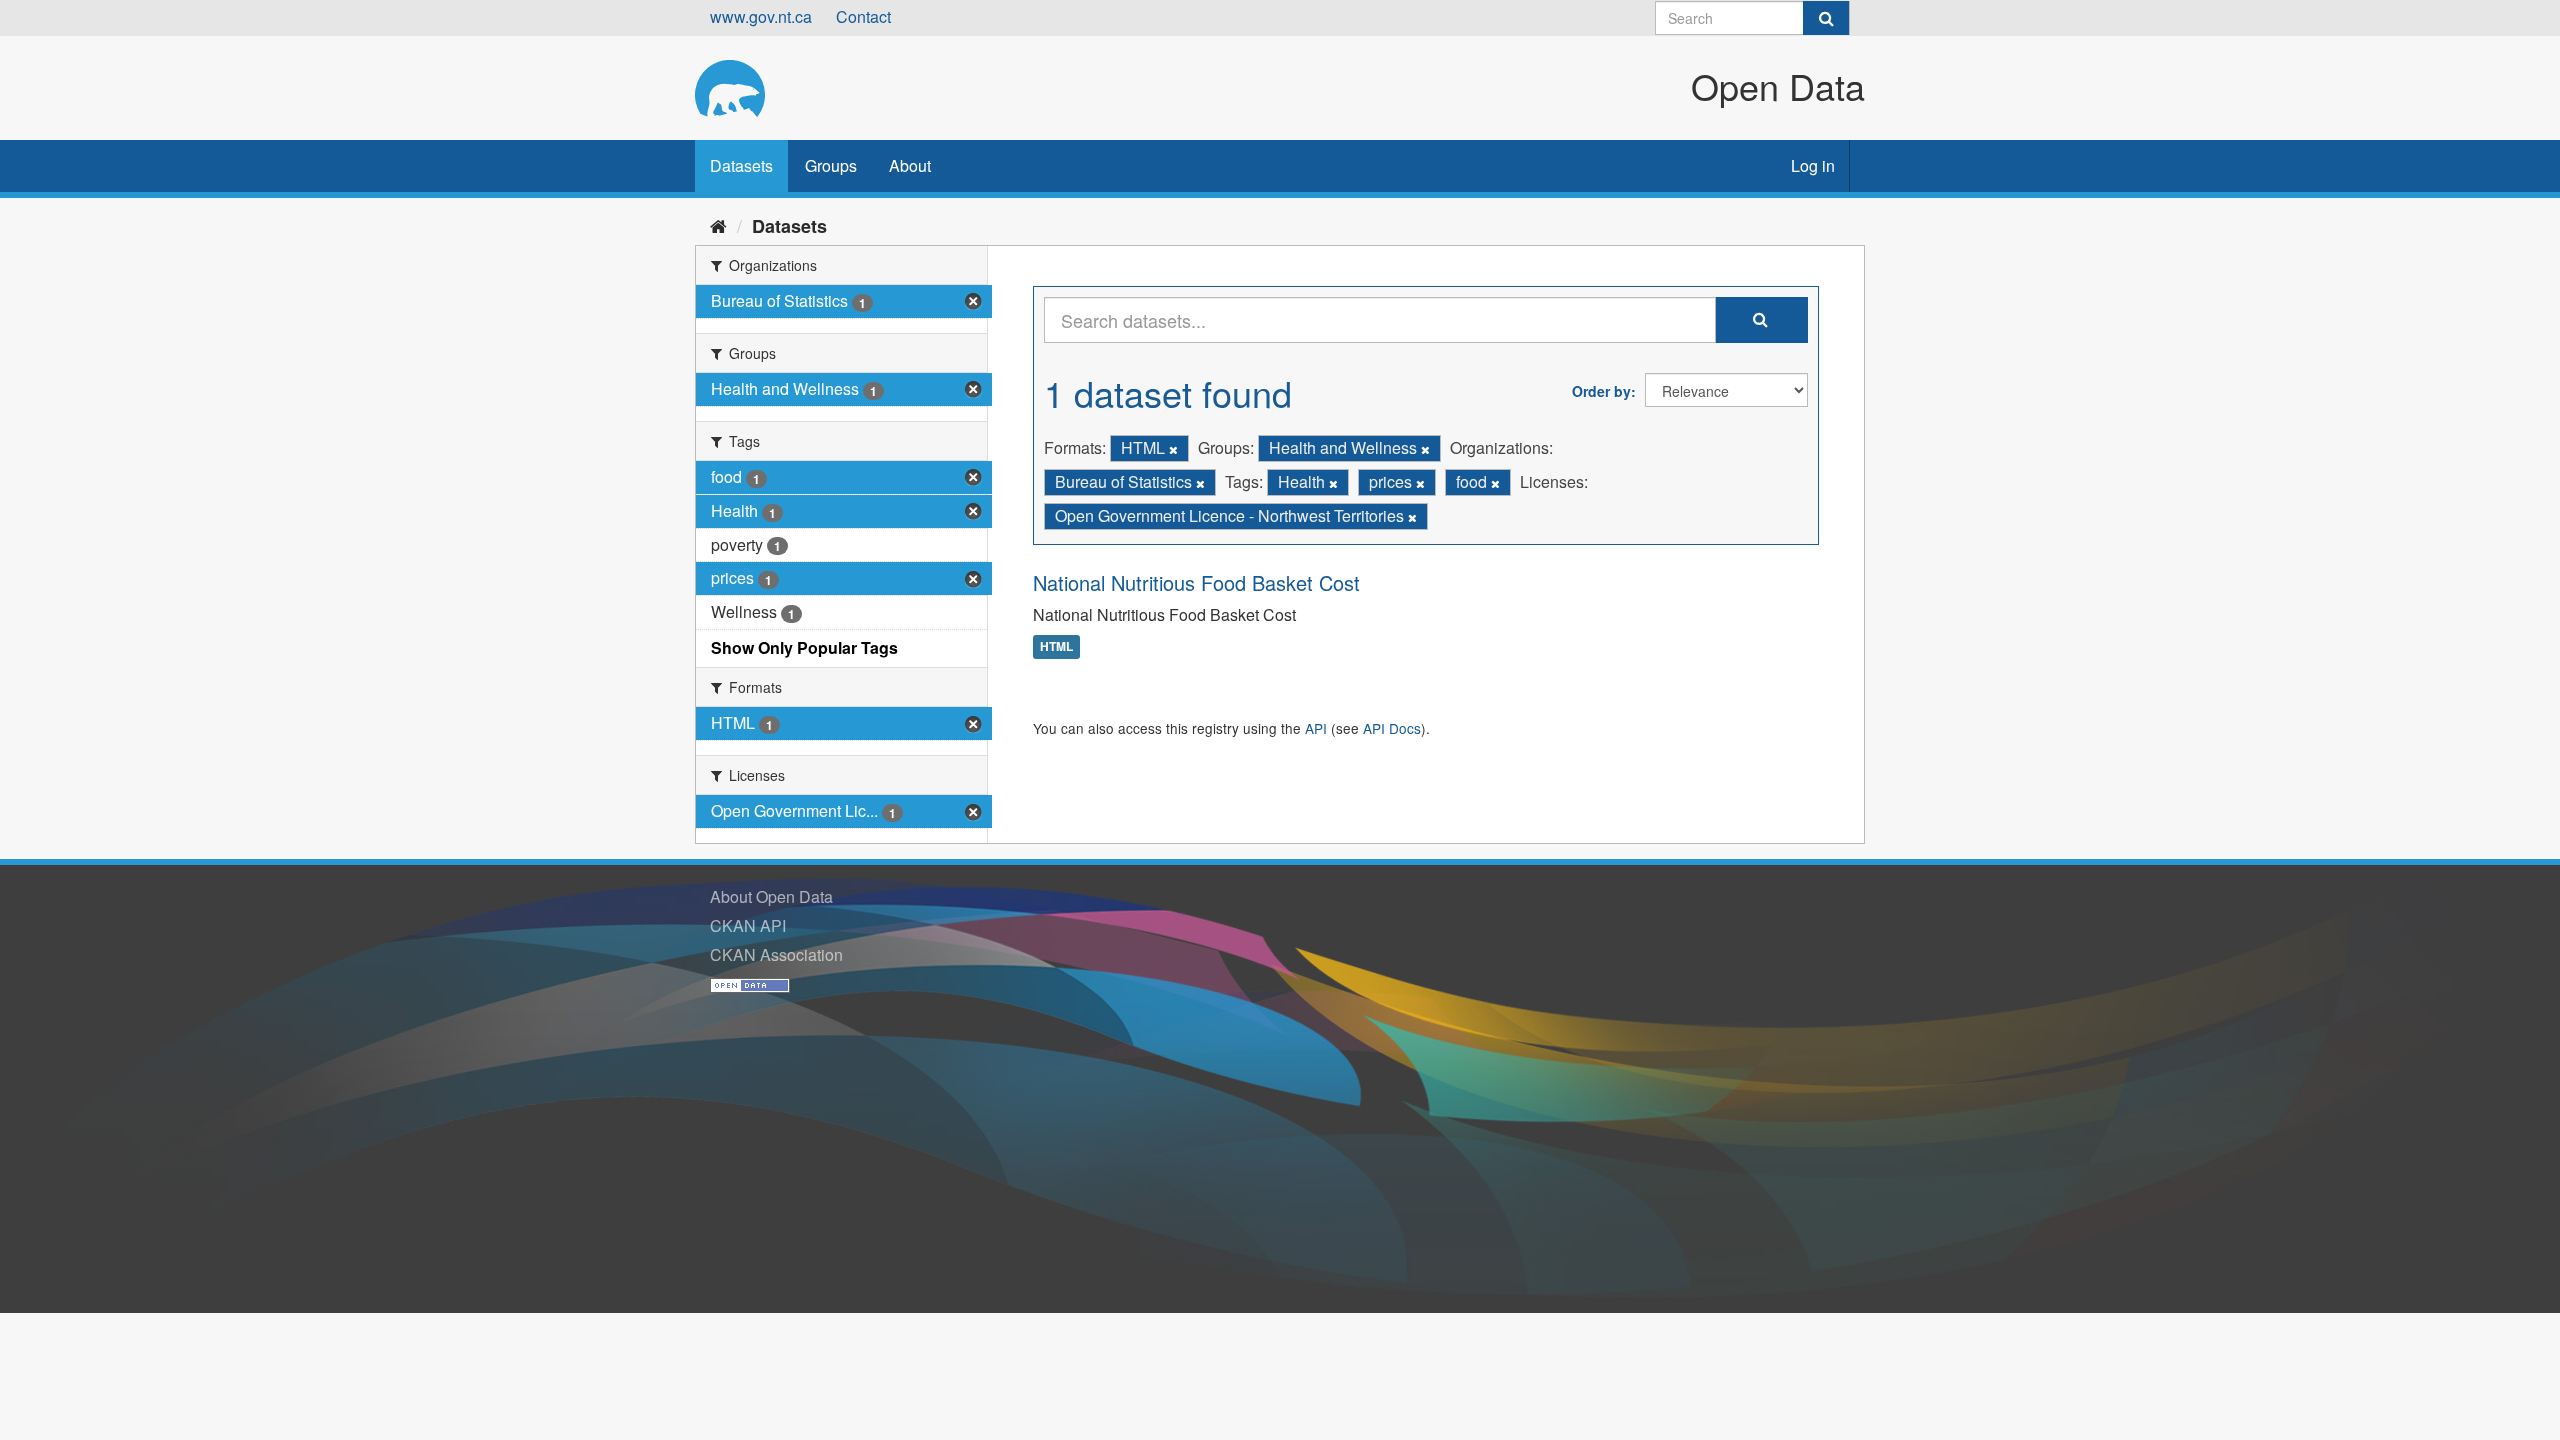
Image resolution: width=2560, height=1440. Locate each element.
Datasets (741, 165)
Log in (1813, 165)
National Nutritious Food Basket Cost (1196, 582)
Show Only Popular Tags (804, 647)
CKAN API (748, 925)
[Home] (718, 225)
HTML (1056, 647)
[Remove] (1173, 449)
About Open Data (771, 896)
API (1316, 728)
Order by (1601, 391)
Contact (863, 16)
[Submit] (1826, 18)
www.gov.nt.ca (761, 16)
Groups (831, 165)
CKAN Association (776, 954)
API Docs (1392, 728)
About (910, 165)
